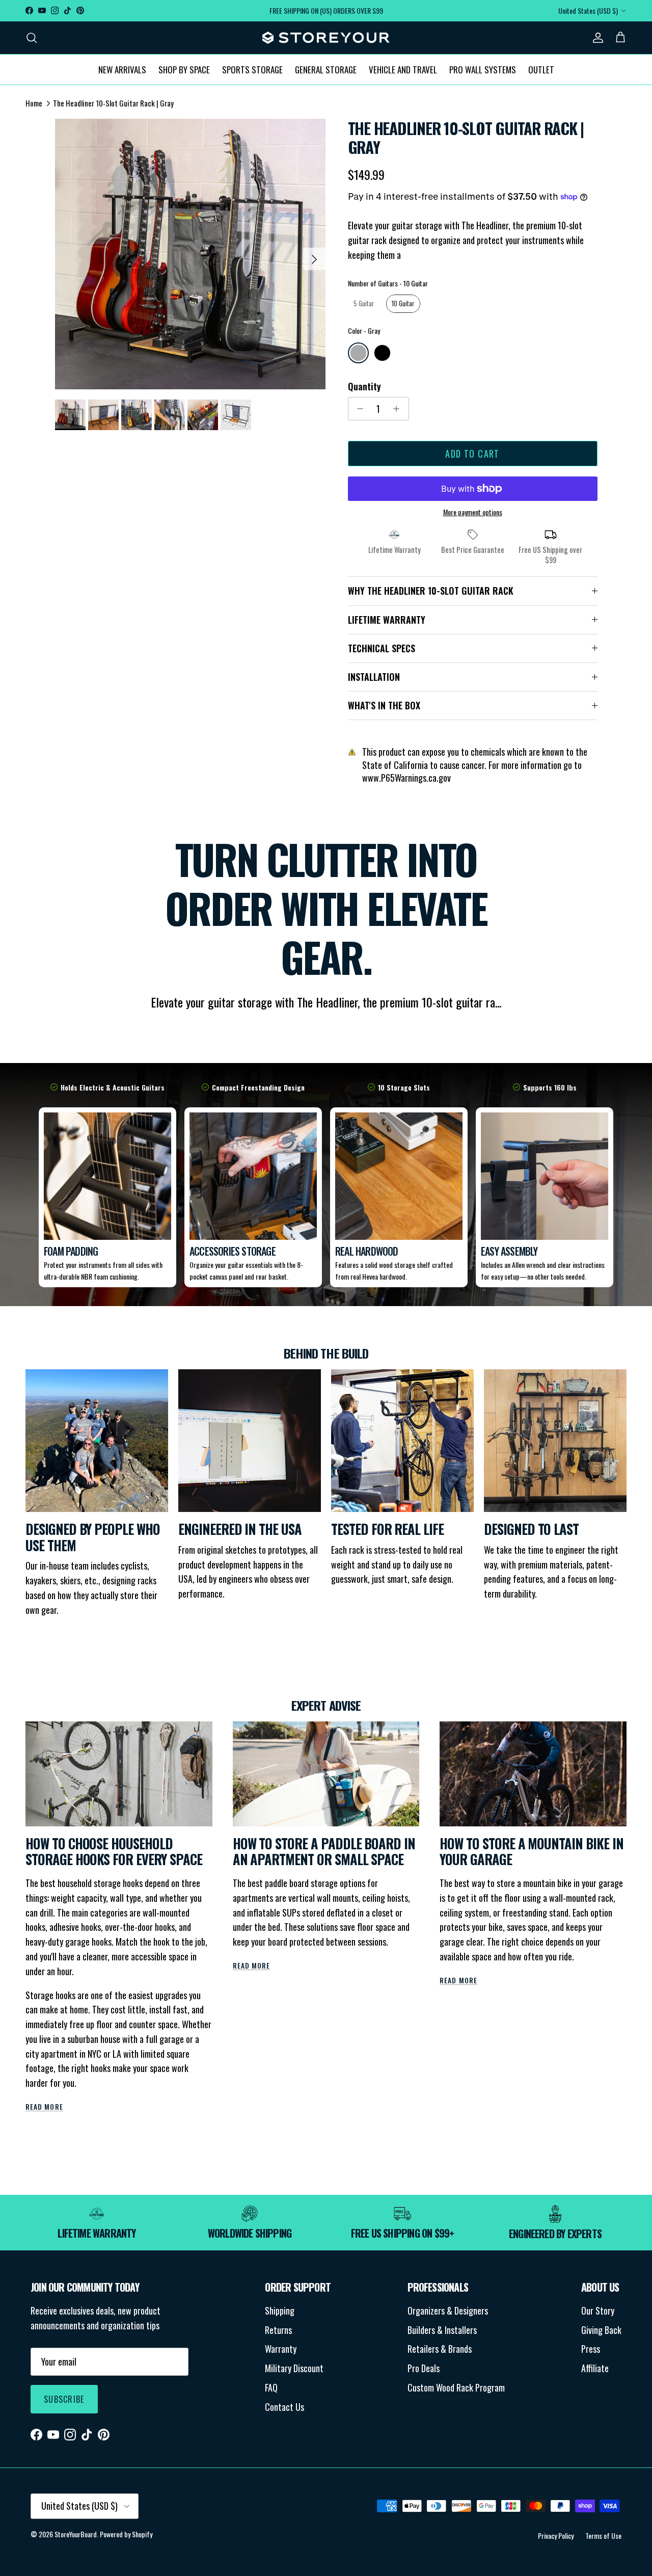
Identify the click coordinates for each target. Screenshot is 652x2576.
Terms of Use (603, 2535)
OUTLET (541, 69)
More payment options (473, 512)
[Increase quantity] (399, 409)
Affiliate (595, 2368)
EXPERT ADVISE (326, 1705)
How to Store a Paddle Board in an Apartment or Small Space (324, 1852)
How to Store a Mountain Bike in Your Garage (531, 1852)
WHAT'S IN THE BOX (384, 705)
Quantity (364, 387)
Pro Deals (424, 2368)
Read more (44, 2107)
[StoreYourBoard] (326, 38)
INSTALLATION (374, 677)
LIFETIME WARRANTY (387, 620)
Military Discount (294, 2368)
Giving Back (601, 2330)
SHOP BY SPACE (184, 69)
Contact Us (284, 2407)
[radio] (364, 304)
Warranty (281, 2349)
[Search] (32, 37)
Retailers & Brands (440, 2349)
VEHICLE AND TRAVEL (403, 69)
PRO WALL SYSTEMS (483, 69)
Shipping (280, 2311)
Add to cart (472, 454)
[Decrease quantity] (358, 409)
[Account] (596, 37)
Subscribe (64, 2399)
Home (34, 103)
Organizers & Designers (448, 2311)
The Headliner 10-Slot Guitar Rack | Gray (113, 103)
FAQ (271, 2387)
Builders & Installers (442, 2330)
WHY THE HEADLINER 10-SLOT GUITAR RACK (431, 591)
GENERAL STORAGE (326, 69)
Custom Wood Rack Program (456, 2387)
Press (591, 2349)
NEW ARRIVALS (122, 69)
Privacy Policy (556, 2535)
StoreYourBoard (76, 2534)
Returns (278, 2330)
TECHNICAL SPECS (382, 648)
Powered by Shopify (126, 2534)
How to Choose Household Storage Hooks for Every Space (114, 1852)
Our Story (598, 2311)
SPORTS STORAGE (252, 69)
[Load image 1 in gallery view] (190, 254)
